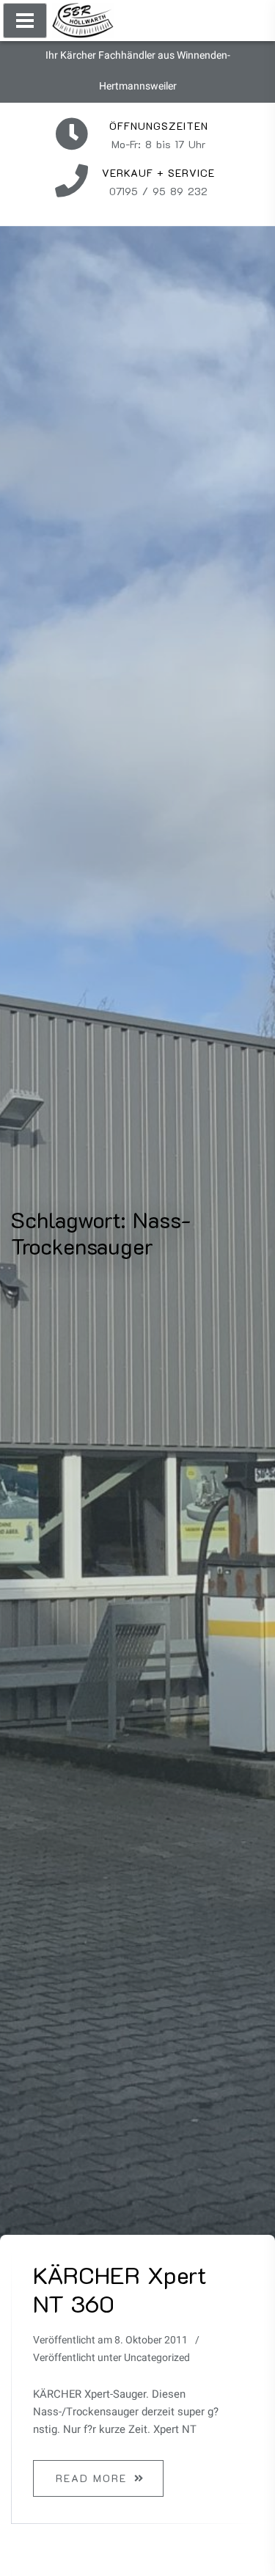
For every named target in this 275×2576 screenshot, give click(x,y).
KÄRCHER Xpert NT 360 (120, 2288)
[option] (137, 2385)
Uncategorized (157, 2358)
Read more (91, 2478)
